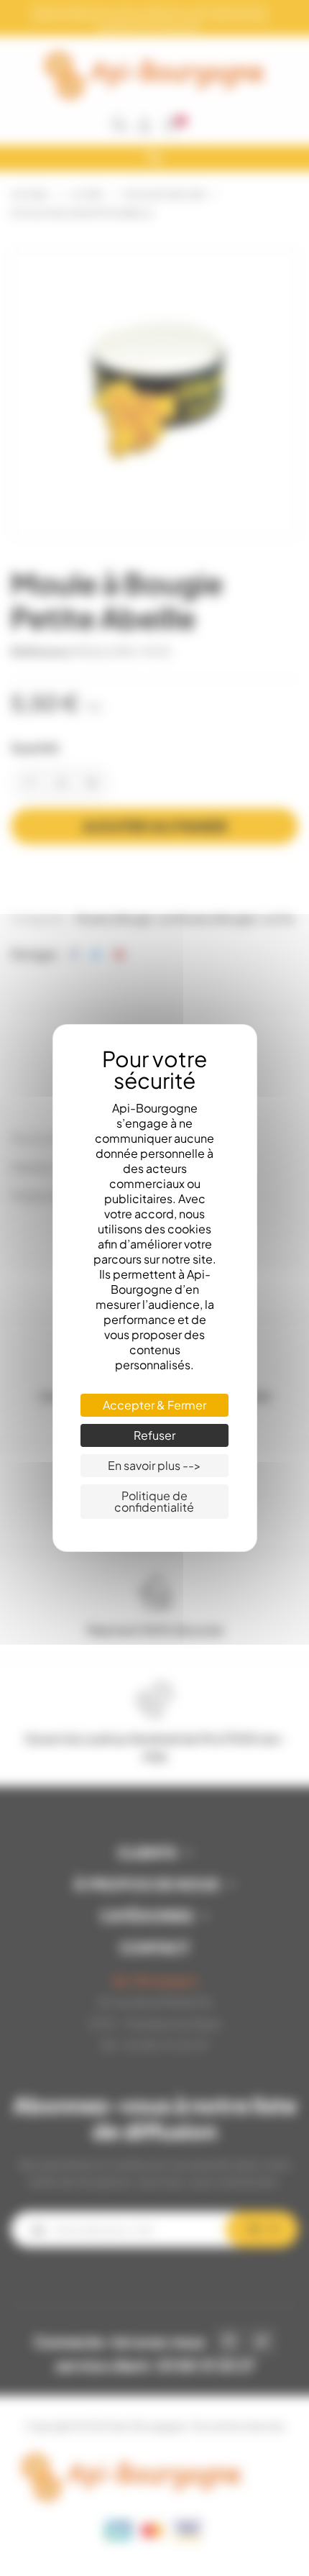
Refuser (154, 1435)
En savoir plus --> (154, 1465)
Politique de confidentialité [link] (154, 1501)
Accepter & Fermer (154, 1405)
